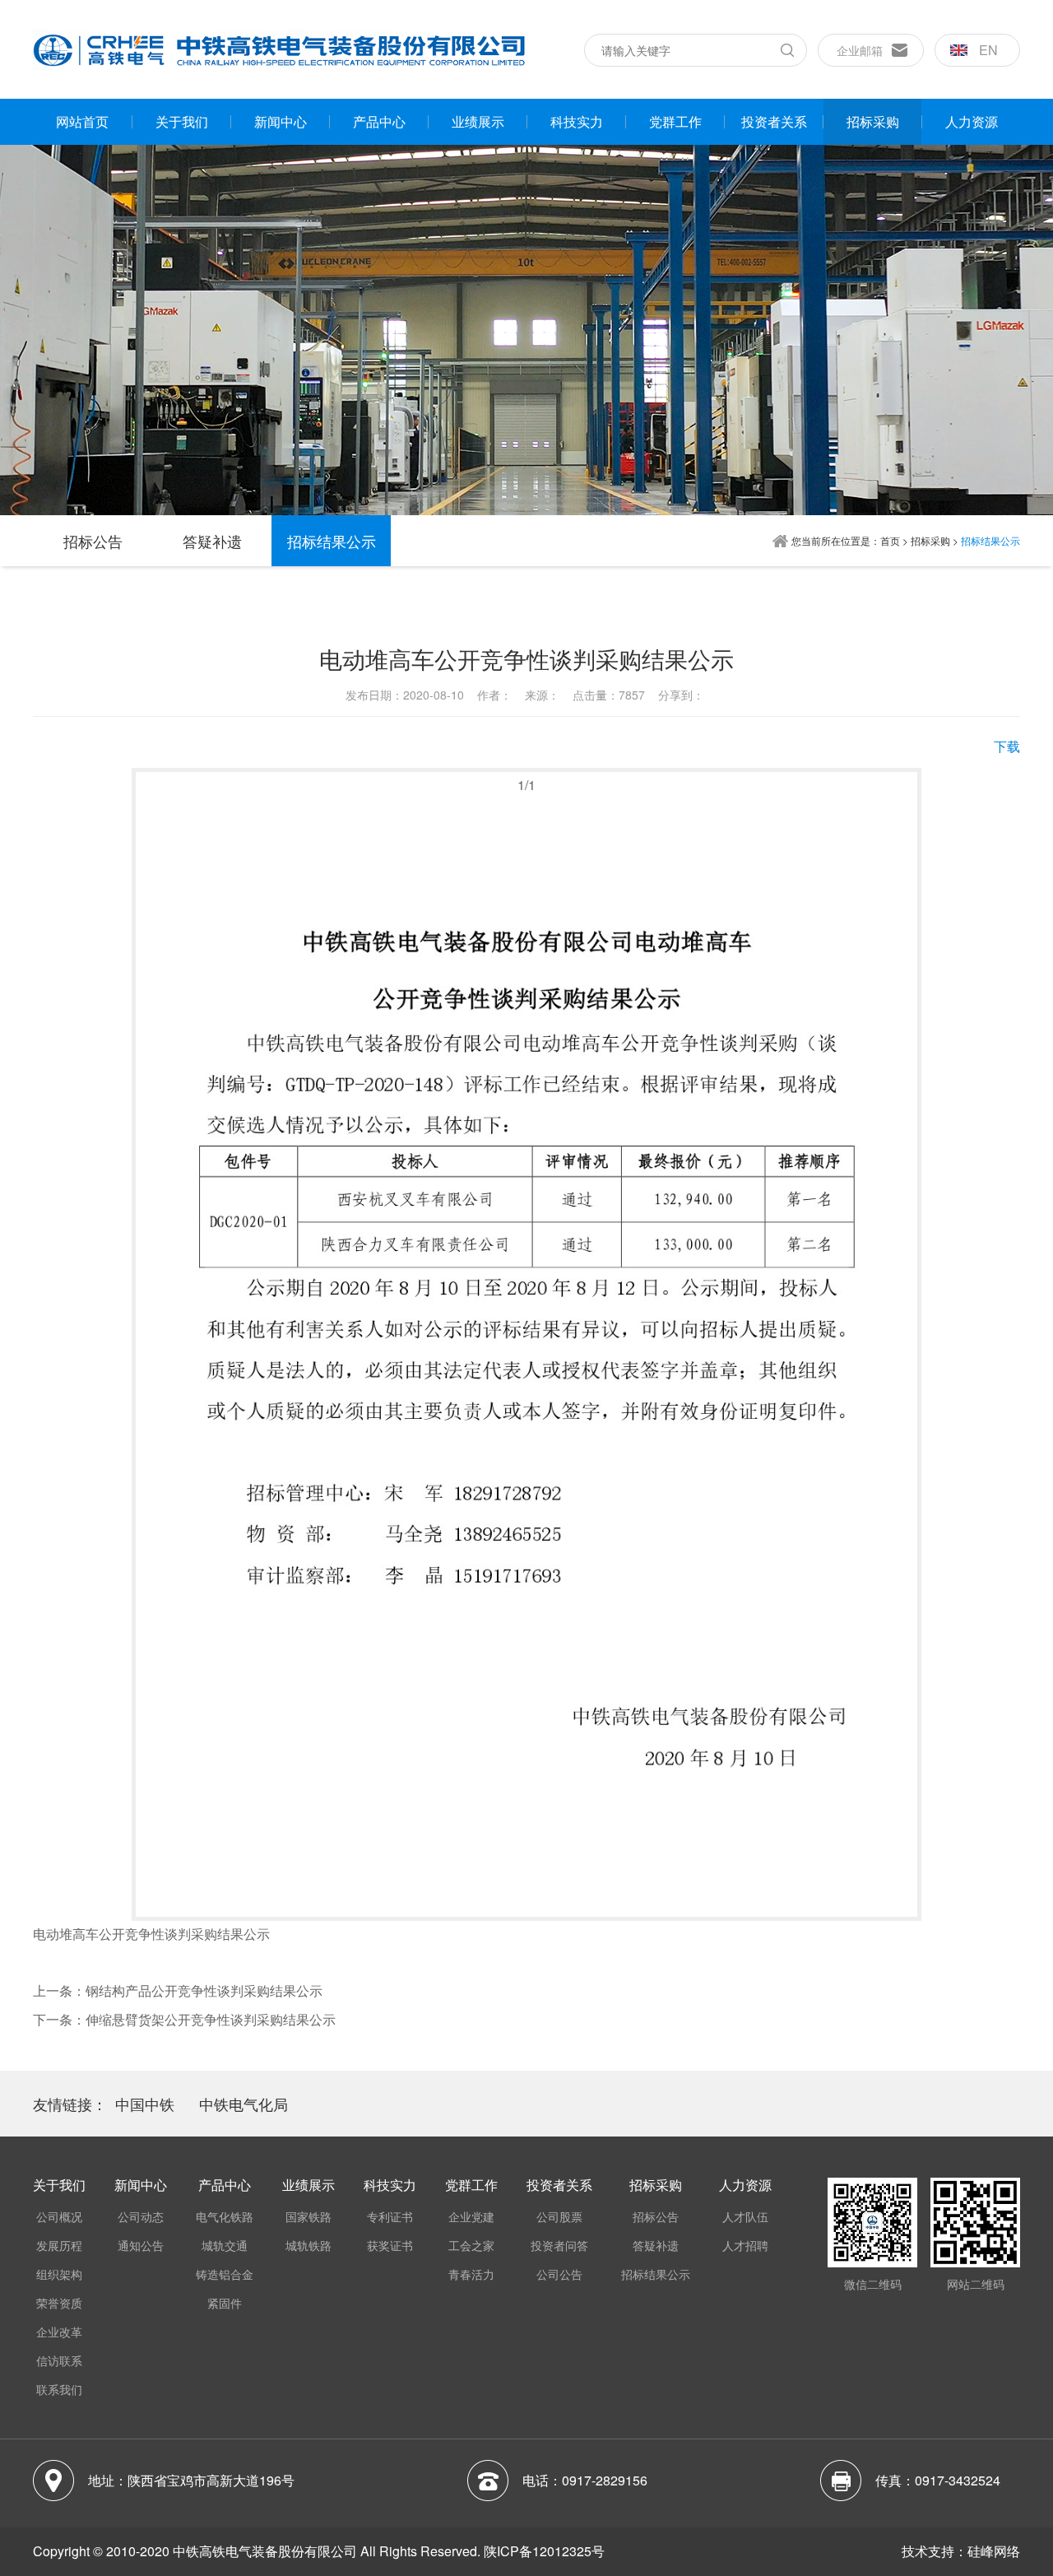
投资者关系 (774, 121)
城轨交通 (225, 2245)
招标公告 (93, 541)
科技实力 (577, 121)
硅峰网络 (994, 2551)
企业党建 (471, 2216)
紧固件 (225, 2303)
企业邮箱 (860, 50)
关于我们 (182, 121)
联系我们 (59, 2389)
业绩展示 (478, 121)
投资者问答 (559, 2245)
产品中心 (379, 121)
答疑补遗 (212, 541)
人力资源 (972, 121)
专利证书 (390, 2216)
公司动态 (141, 2216)
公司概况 (59, 2216)
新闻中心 (281, 121)
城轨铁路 (308, 2245)
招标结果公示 (332, 541)
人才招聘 (745, 2245)
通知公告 (141, 2245)
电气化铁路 (225, 2216)
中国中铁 (145, 2104)
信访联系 (59, 2360)
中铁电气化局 (244, 2104)
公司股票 (559, 2216)
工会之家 (471, 2245)
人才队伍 (745, 2216)
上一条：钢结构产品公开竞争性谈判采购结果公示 (178, 1990)
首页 (890, 540)
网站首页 (82, 121)
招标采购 (873, 121)
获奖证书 (390, 2245)
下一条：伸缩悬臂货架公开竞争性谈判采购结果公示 (184, 2019)
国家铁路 (308, 2216)
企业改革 (59, 2332)
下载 (1007, 746)
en (988, 50)
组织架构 (59, 2274)
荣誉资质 (59, 2303)
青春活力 (471, 2274)
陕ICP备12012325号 (544, 2551)
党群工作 (675, 121)
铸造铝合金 (225, 2274)
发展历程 (59, 2245)
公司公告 (559, 2274)
